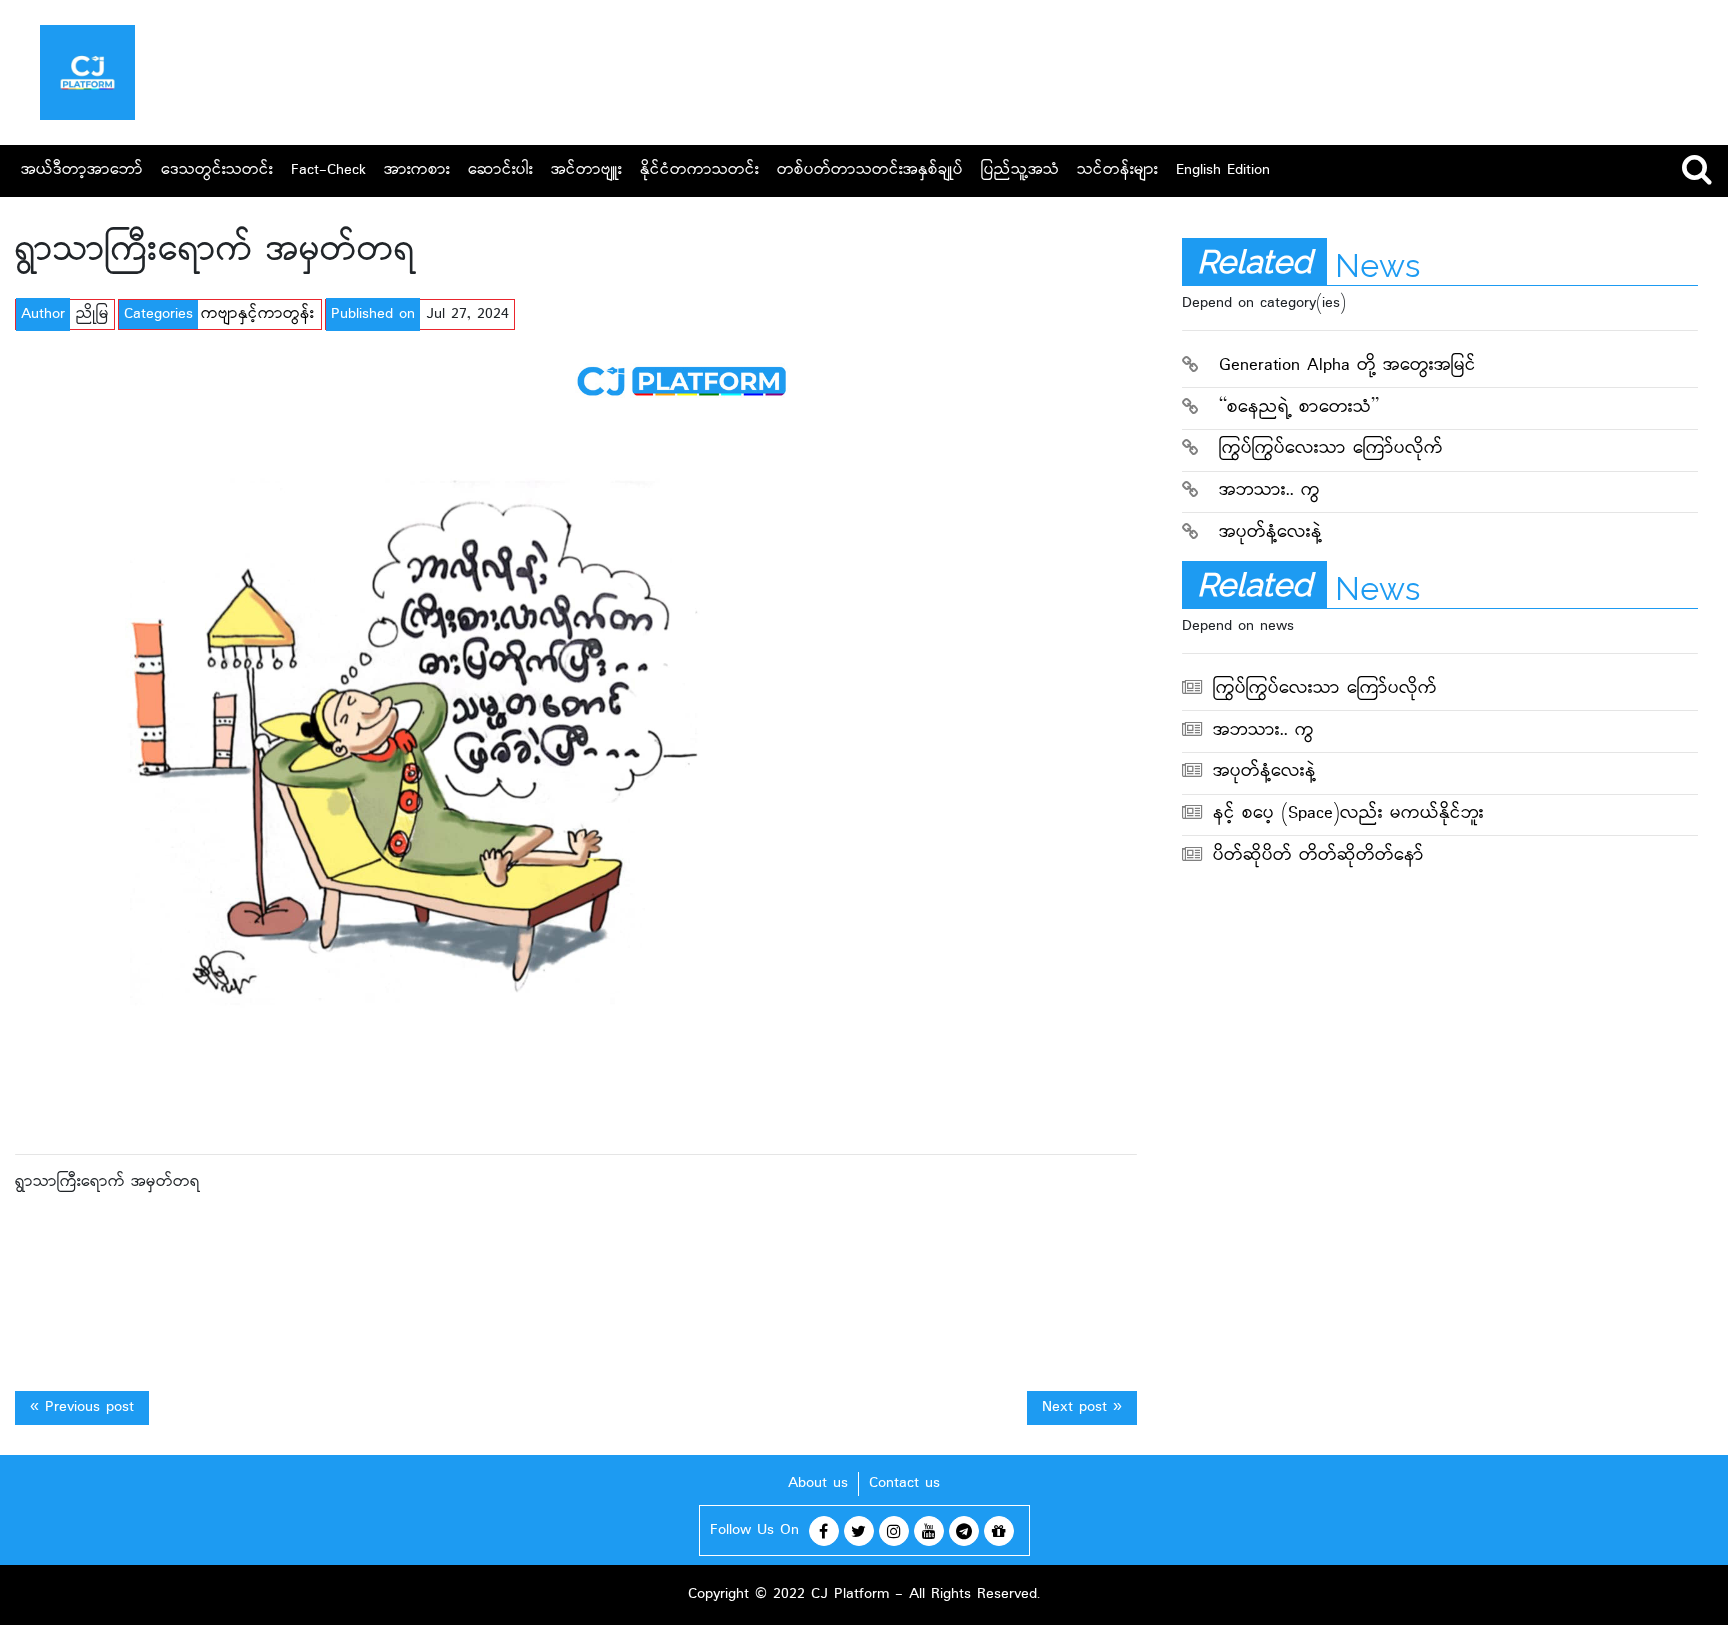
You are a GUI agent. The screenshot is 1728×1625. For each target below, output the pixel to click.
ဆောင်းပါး (500, 170)
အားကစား (417, 170)
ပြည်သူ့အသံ (1020, 170)
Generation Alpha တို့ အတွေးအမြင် (1347, 366)
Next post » (1082, 1407)
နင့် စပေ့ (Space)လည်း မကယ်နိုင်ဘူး (1348, 814)
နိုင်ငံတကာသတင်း (699, 170)
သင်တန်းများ (1117, 170)
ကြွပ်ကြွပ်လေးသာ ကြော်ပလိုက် (1331, 449)
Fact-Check (328, 170)
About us (818, 1483)
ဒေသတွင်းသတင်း (217, 170)
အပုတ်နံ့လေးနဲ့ (1270, 533)
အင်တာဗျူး (586, 170)
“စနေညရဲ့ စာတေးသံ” (1299, 408)
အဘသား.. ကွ (1269, 491)
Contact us (904, 1483)
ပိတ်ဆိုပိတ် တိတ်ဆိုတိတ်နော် (1318, 856)
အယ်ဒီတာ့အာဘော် (82, 170)
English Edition (1223, 170)
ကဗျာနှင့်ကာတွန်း (257, 314)
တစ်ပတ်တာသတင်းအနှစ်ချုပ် (870, 170)
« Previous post (82, 1407)
